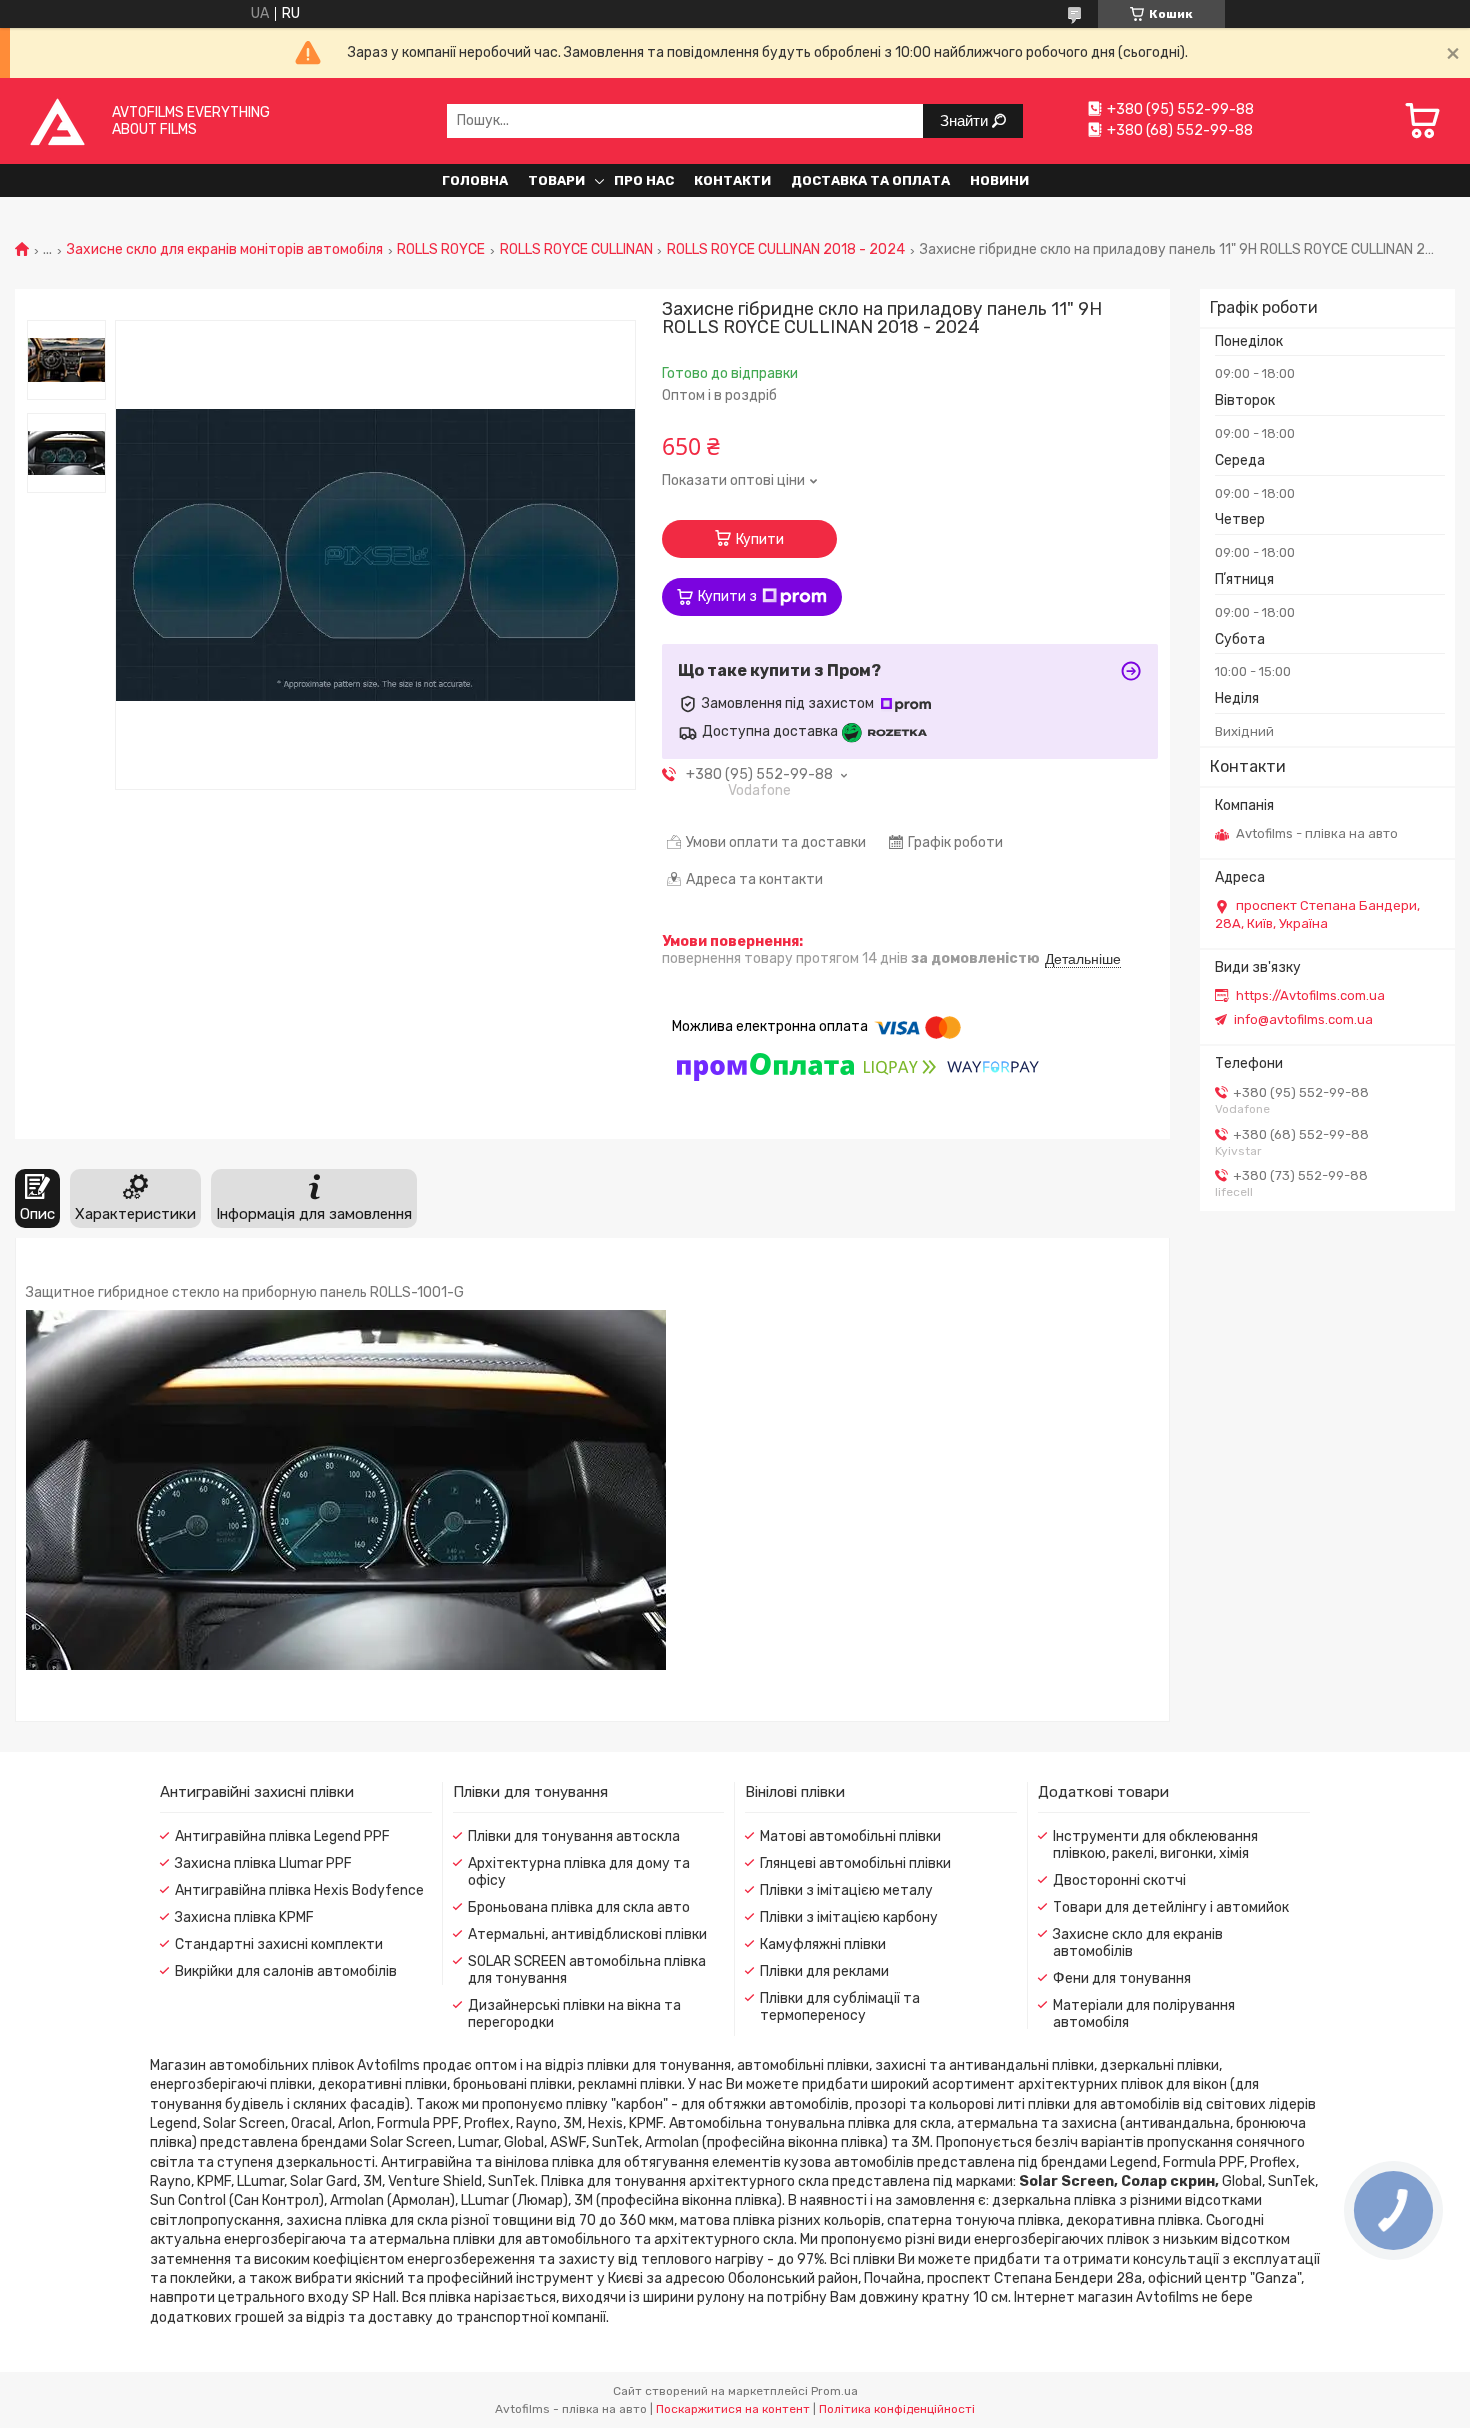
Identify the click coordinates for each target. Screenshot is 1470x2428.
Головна (475, 180)
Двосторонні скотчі (1119, 1880)
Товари (556, 180)
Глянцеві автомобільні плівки (855, 1863)
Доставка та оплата (870, 180)
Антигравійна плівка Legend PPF (282, 1836)
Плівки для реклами (824, 1971)
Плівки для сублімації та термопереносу (840, 2007)
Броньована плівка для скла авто (579, 1907)
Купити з (727, 596)
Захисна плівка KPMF (244, 1917)
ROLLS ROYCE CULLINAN (576, 250)
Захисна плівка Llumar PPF (263, 1863)
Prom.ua (834, 2391)
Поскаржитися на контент (733, 2409)
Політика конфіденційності (897, 2409)
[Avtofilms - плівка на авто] (57, 120)
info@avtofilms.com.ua (1303, 1019)
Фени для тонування (1122, 1978)
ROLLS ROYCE (441, 250)
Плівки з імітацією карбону (849, 1917)
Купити (760, 539)
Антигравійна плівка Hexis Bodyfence (299, 1890)
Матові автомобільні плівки (850, 1836)
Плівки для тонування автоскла (574, 1836)
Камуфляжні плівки (823, 1944)
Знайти (966, 120)
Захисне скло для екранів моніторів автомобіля (225, 250)
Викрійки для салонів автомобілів (286, 1971)
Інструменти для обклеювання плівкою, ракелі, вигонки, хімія (1155, 1845)
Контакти (732, 180)
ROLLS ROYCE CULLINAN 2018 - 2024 (786, 250)
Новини (999, 180)
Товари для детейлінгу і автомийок (1171, 1907)
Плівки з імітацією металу (846, 1890)
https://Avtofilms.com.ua (1310, 995)
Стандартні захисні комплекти (279, 1944)
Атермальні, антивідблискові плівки (587, 1934)
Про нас (644, 180)
